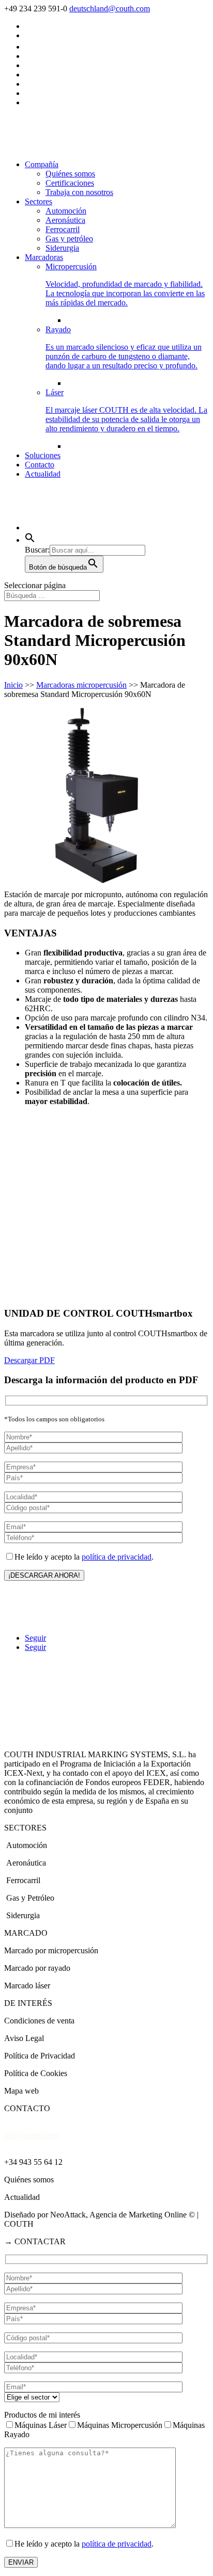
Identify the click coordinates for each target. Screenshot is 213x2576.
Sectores (39, 201)
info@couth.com (32, 2135)
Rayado (124, 347)
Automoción (66, 211)
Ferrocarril (63, 229)
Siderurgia (62, 248)
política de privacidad (117, 1557)
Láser (126, 410)
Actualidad (43, 474)
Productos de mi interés (42, 2415)
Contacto (40, 465)
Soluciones (43, 455)
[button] (30, 540)
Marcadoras (44, 257)
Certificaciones (70, 183)
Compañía (42, 164)
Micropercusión (125, 285)
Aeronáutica (65, 220)
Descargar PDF (29, 1360)
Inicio (13, 685)
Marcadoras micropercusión (81, 685)
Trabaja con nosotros (79, 192)
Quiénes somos (70, 174)
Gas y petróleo (69, 239)
